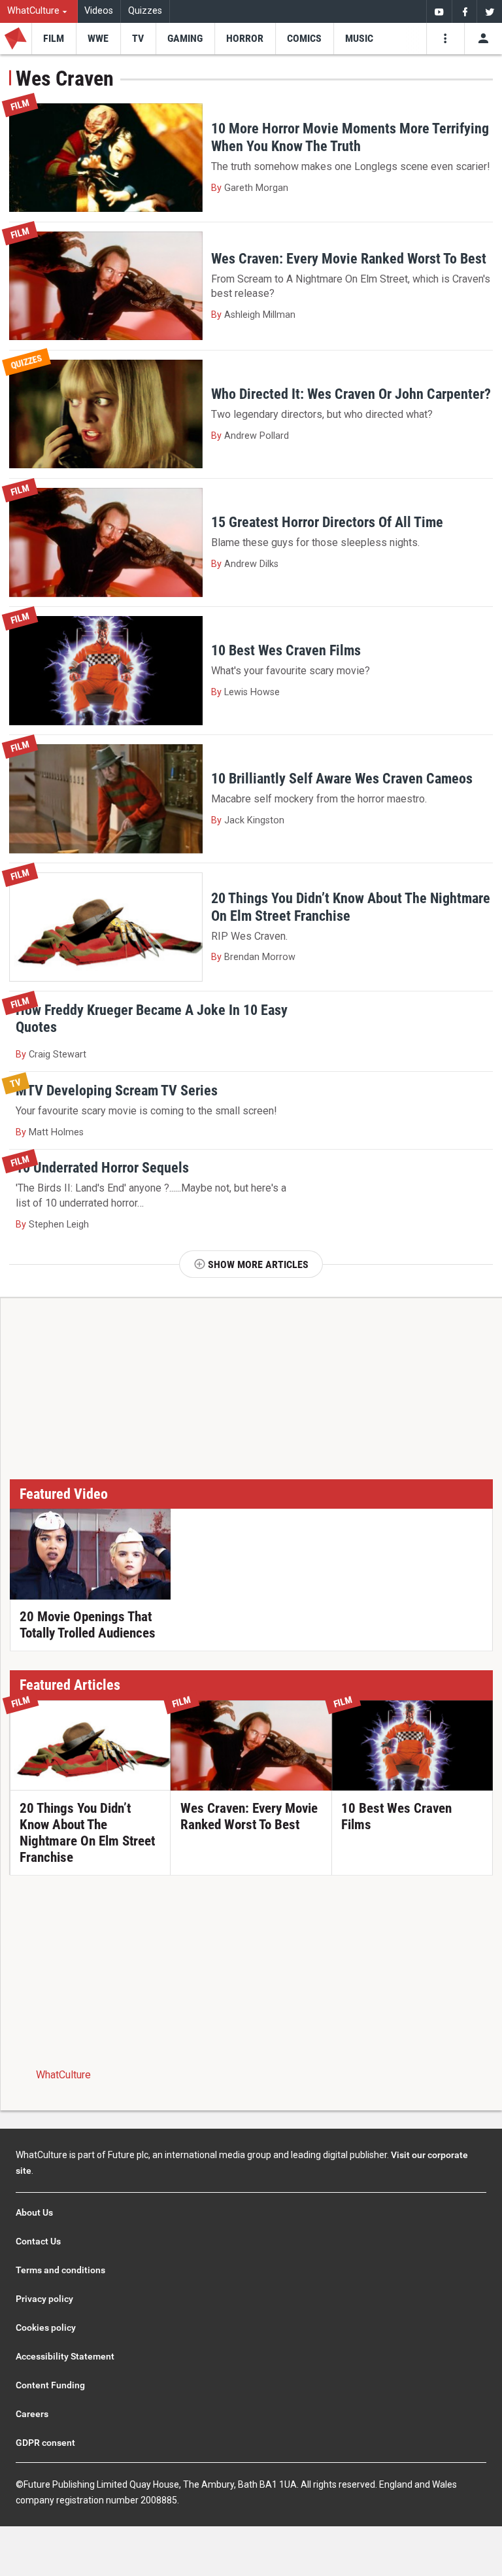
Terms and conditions (60, 2270)
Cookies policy (46, 2327)
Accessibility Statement (65, 2356)
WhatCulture (63, 2075)
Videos (99, 11)
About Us (34, 2212)
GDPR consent (45, 2443)
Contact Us (38, 2241)
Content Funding (50, 2385)
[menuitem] (39, 11)
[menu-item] (54, 39)
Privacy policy (44, 2299)
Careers (32, 2414)
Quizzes (145, 11)
